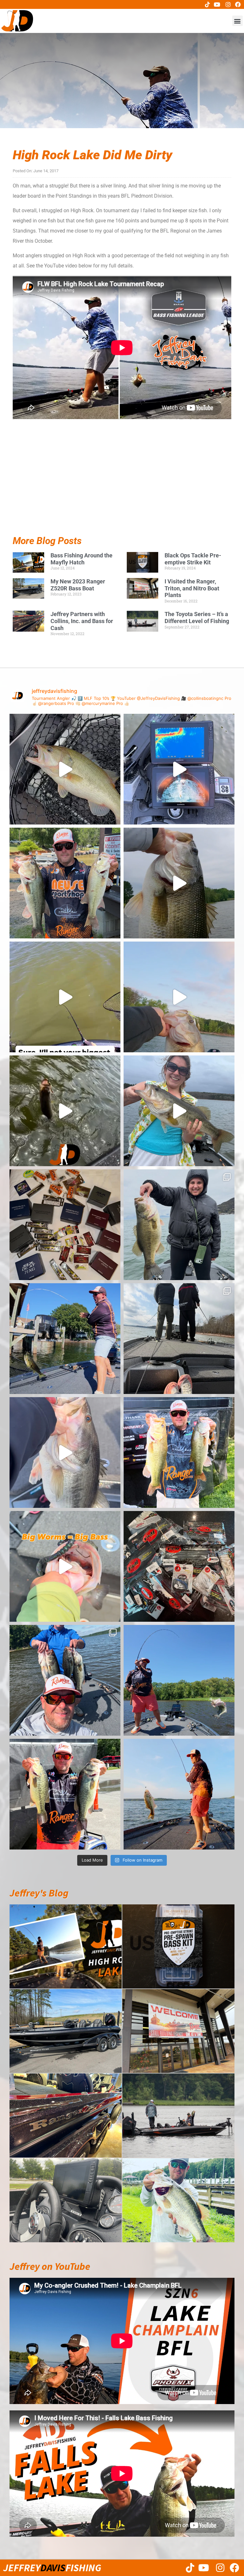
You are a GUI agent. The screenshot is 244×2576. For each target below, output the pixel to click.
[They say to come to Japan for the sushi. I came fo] (65, 1225)
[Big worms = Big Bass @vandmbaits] (65, 1566)
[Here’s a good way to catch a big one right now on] (179, 997)
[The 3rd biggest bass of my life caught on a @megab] (65, 1452)
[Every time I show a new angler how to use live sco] (179, 1339)
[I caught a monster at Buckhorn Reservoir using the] (179, 883)
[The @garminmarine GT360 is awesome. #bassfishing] (179, 769)
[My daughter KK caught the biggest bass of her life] (179, 1111)
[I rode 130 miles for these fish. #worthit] (179, 1452)
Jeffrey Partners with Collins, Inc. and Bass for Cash (82, 621)
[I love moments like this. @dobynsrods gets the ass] (179, 1680)
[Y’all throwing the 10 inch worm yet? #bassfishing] (65, 769)
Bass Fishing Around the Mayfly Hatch (81, 559)
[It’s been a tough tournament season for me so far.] (65, 883)
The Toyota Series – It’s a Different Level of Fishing (197, 618)
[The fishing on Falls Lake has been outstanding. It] (65, 1680)
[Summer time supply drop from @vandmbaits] (179, 1566)
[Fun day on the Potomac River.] (65, 1794)
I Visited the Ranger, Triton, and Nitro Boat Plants (192, 588)
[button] (237, 21)
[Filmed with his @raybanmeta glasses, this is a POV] (65, 997)
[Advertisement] (122, 492)
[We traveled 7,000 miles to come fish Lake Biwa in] (179, 1225)
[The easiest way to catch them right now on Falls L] (65, 1111)
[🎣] (179, 1794)
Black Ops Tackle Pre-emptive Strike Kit (193, 559)
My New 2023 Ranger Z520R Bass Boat (78, 585)
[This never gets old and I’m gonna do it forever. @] (65, 1339)
